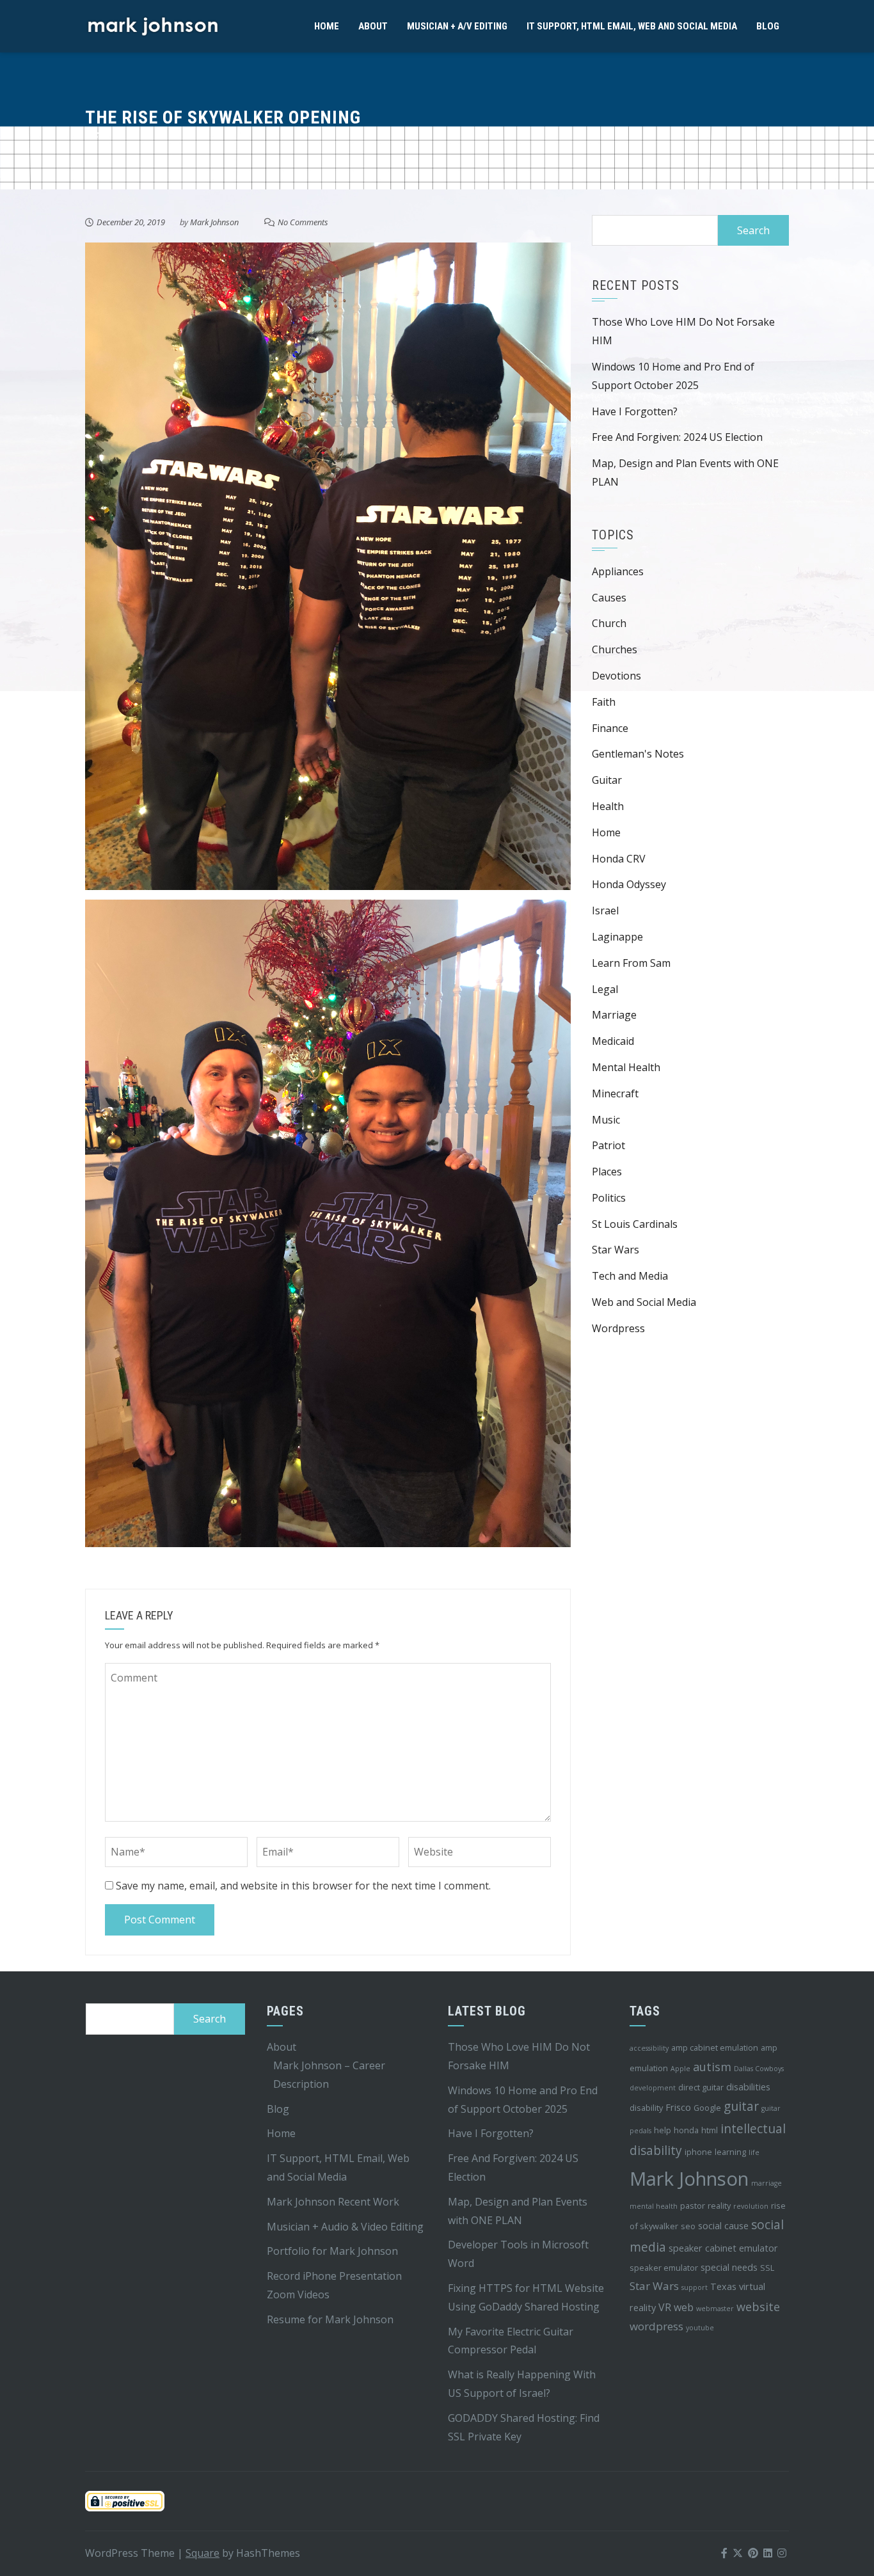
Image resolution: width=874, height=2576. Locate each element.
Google (707, 2108)
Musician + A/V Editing (457, 26)
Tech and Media (630, 1276)
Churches (615, 649)
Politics (609, 1198)
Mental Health (626, 1067)
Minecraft (615, 1093)
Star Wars (616, 1250)
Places (607, 1172)
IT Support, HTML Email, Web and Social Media (632, 26)
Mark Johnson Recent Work (333, 2202)
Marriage (614, 1015)
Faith (604, 702)
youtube (700, 2328)
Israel (605, 910)
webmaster (715, 2309)
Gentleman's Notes (638, 754)
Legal (605, 989)
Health (608, 806)
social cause (723, 2226)
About (373, 26)
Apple (680, 2069)
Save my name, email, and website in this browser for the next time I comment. (303, 1886)
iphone (698, 2152)
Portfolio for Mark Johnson (332, 2251)
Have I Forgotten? (635, 411)
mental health (654, 2206)
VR (665, 2307)
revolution (751, 2206)
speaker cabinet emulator (723, 2248)
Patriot (608, 1145)
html (710, 2130)
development (653, 2088)
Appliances (618, 571)
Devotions (616, 676)
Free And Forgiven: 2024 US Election (677, 437)
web (684, 2307)
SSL (767, 2268)
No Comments (303, 222)
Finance (610, 728)
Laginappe (617, 937)
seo (688, 2226)
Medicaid (613, 1041)
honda (686, 2130)
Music (606, 1120)
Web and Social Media (644, 1302)
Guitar (607, 780)
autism (712, 2067)
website (758, 2307)
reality (719, 2206)
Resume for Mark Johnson (330, 2319)
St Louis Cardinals (635, 1224)
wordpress (656, 2326)
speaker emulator (664, 2268)
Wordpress (618, 1328)
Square (203, 2553)
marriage (767, 2183)
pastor (693, 2206)
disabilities (748, 2087)
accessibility (649, 2048)
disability (646, 2108)
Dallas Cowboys (759, 2069)
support (695, 2287)
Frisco (678, 2107)
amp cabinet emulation (715, 2047)
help (663, 2130)
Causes (609, 598)
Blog (768, 26)
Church (609, 623)
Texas (723, 2286)
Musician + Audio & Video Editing (345, 2227)
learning (730, 2152)
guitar (741, 2106)
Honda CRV (619, 859)
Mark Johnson (214, 222)
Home (327, 26)
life (754, 2152)
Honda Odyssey (629, 884)
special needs (729, 2267)
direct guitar (701, 2087)
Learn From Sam (631, 963)
